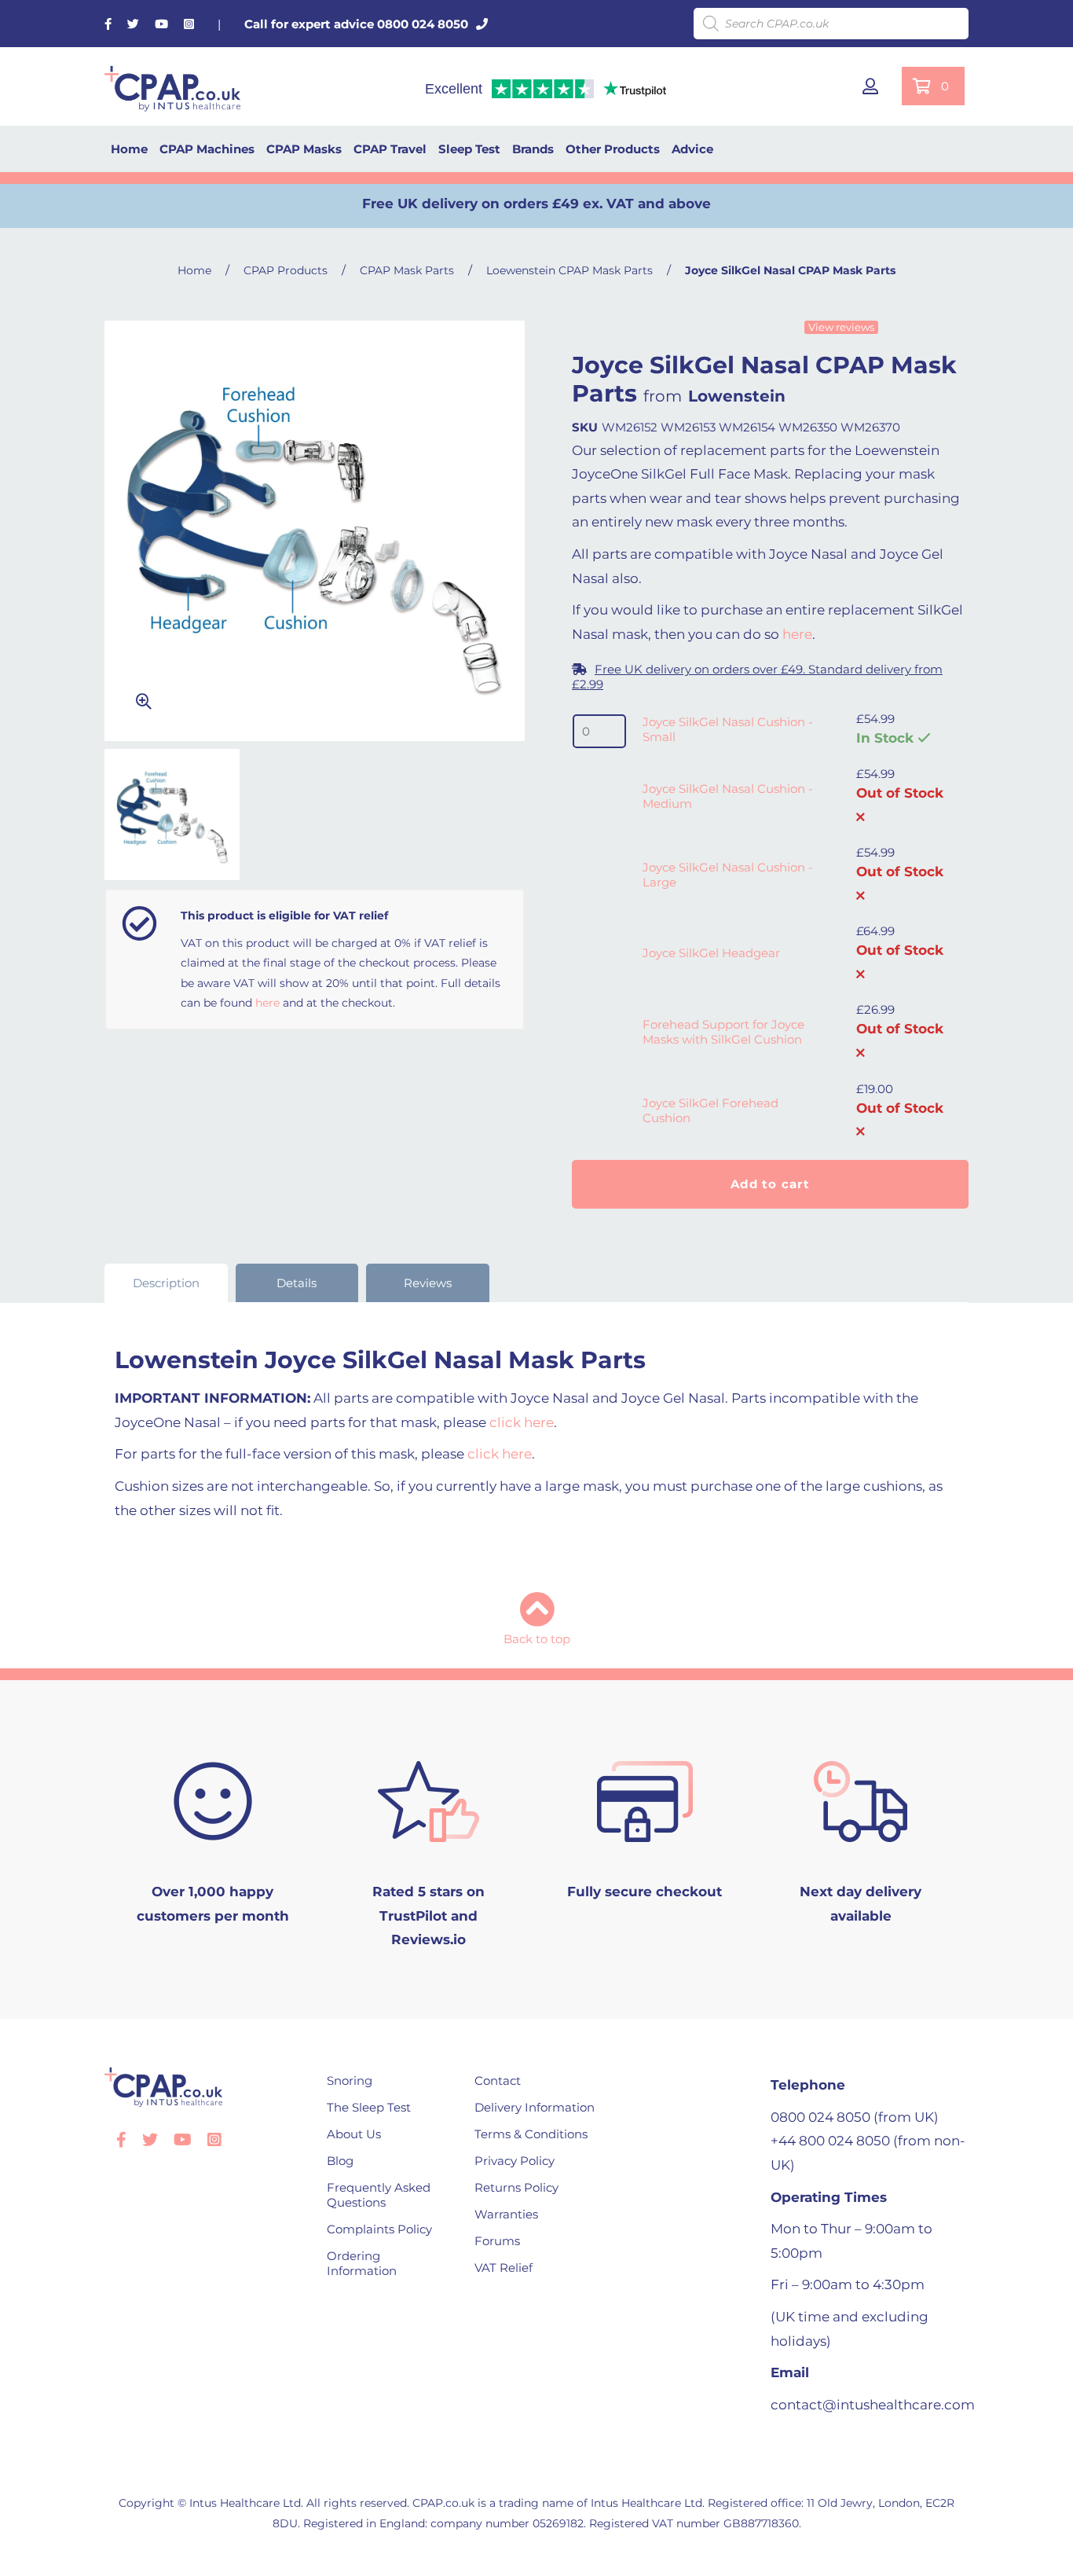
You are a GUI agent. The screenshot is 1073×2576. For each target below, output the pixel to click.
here (267, 1003)
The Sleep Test (369, 2107)
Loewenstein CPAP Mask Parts (569, 270)
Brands (533, 149)
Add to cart (770, 1184)
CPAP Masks (304, 149)
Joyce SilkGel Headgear (711, 953)
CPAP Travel (390, 149)
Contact (498, 2081)
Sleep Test (469, 149)
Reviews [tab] (428, 1283)
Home (129, 149)
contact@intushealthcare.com (873, 2405)
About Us (354, 2134)
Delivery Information (535, 2107)
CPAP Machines (207, 149)
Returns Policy (516, 2187)
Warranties (506, 2214)
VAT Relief (504, 2268)
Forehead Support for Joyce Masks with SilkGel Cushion (723, 1032)
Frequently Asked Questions (379, 2195)
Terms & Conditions (531, 2134)
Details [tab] (297, 1283)
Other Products (613, 149)
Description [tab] (166, 1283)
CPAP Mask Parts (407, 270)
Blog (340, 2161)
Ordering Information (362, 2263)
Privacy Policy (515, 2161)
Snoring (350, 2081)
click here (522, 1422)
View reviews (841, 327)
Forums (497, 2241)
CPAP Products (286, 270)
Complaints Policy (379, 2229)
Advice (692, 149)
